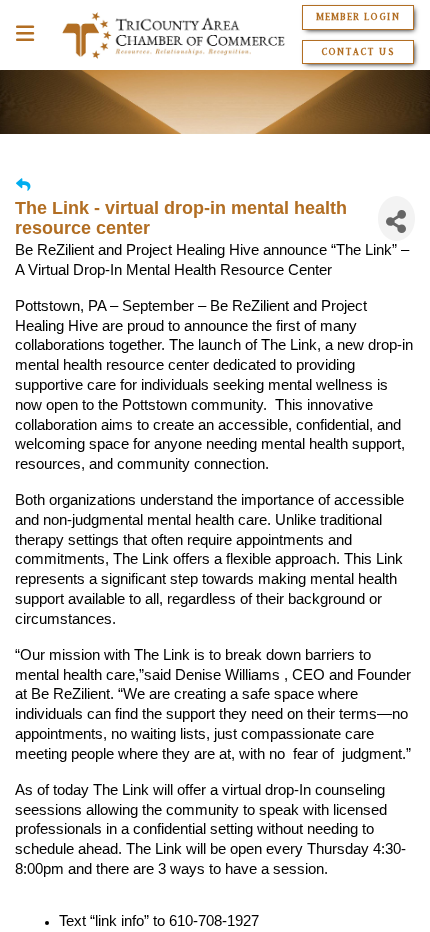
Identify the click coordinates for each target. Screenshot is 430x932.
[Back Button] (23, 185)
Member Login (357, 17)
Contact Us (357, 52)
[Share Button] (396, 218)
